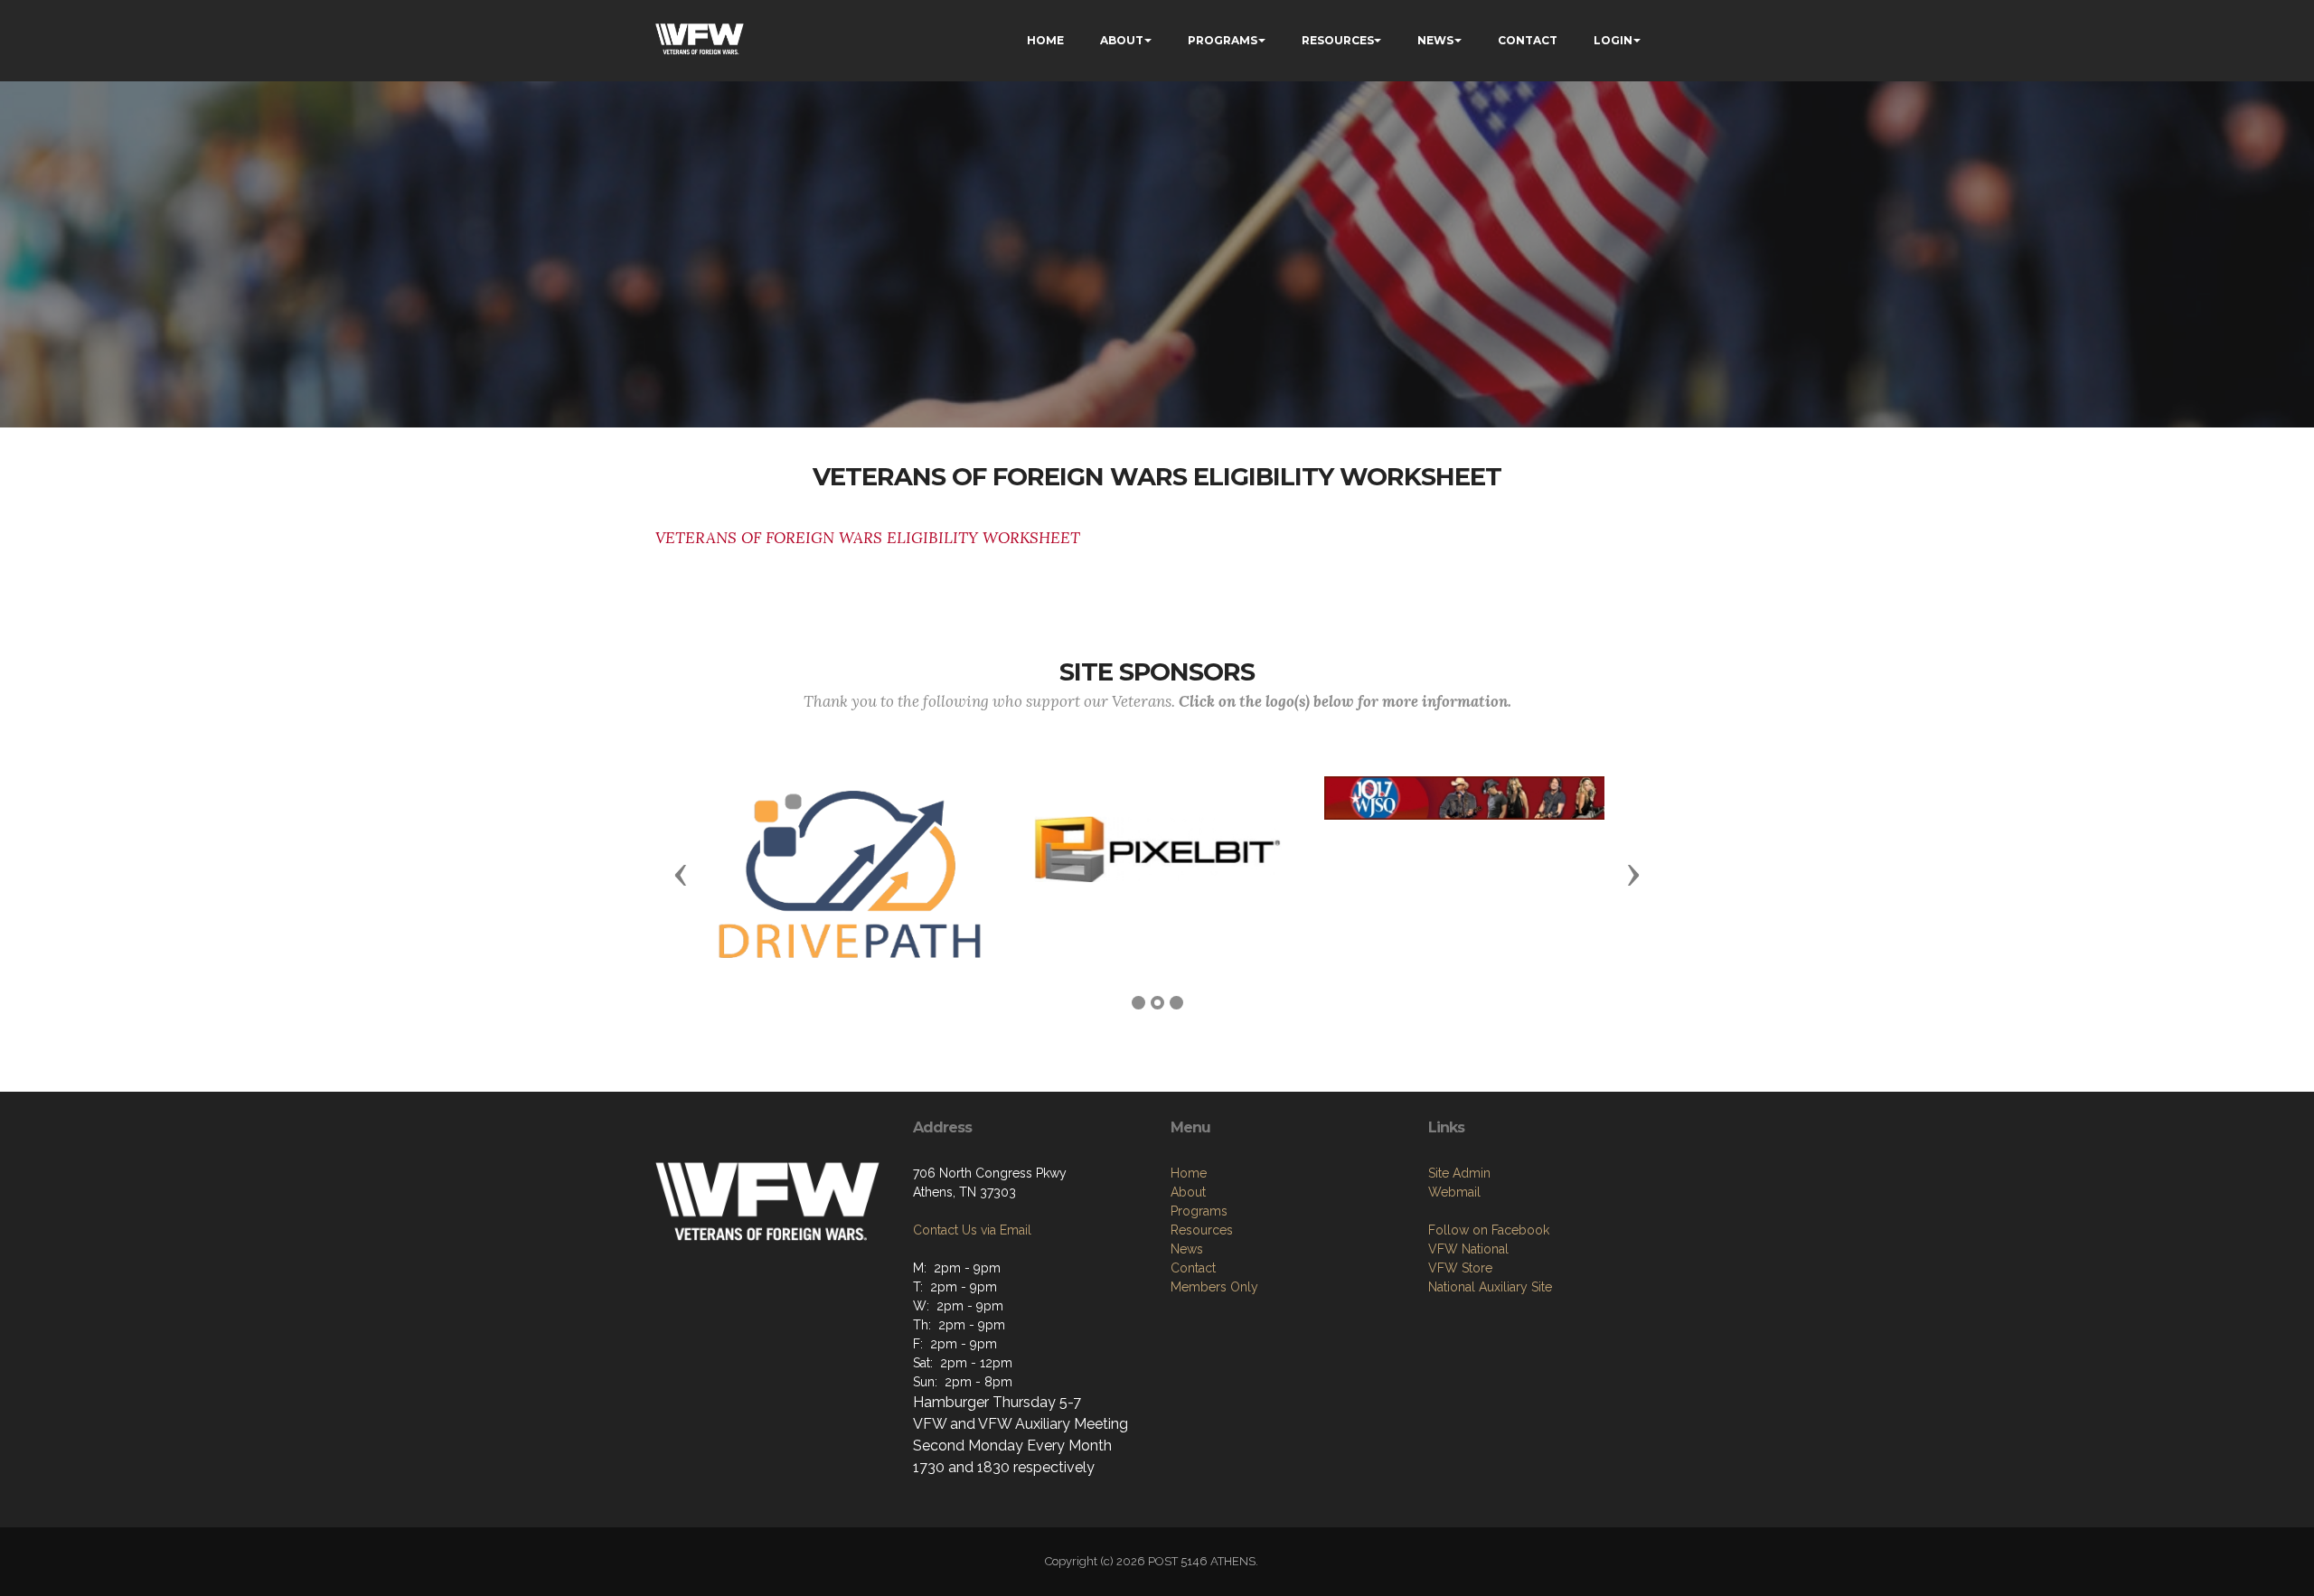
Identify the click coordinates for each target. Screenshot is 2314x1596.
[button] (681, 874)
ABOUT (1122, 40)
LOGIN (1613, 40)
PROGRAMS (1223, 40)
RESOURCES (1338, 40)
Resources (1202, 1230)
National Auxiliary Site (1490, 1287)
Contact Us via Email (972, 1230)
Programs (1199, 1211)
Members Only (1214, 1287)
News (1187, 1249)
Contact (1193, 1268)
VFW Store (1460, 1268)
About (1188, 1192)
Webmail (1454, 1192)
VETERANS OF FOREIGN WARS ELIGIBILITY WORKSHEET (868, 538)
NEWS (1435, 40)
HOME (1045, 40)
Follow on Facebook (1489, 1230)
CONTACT (1528, 40)
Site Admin (1459, 1173)
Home (1189, 1173)
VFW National (1468, 1249)
